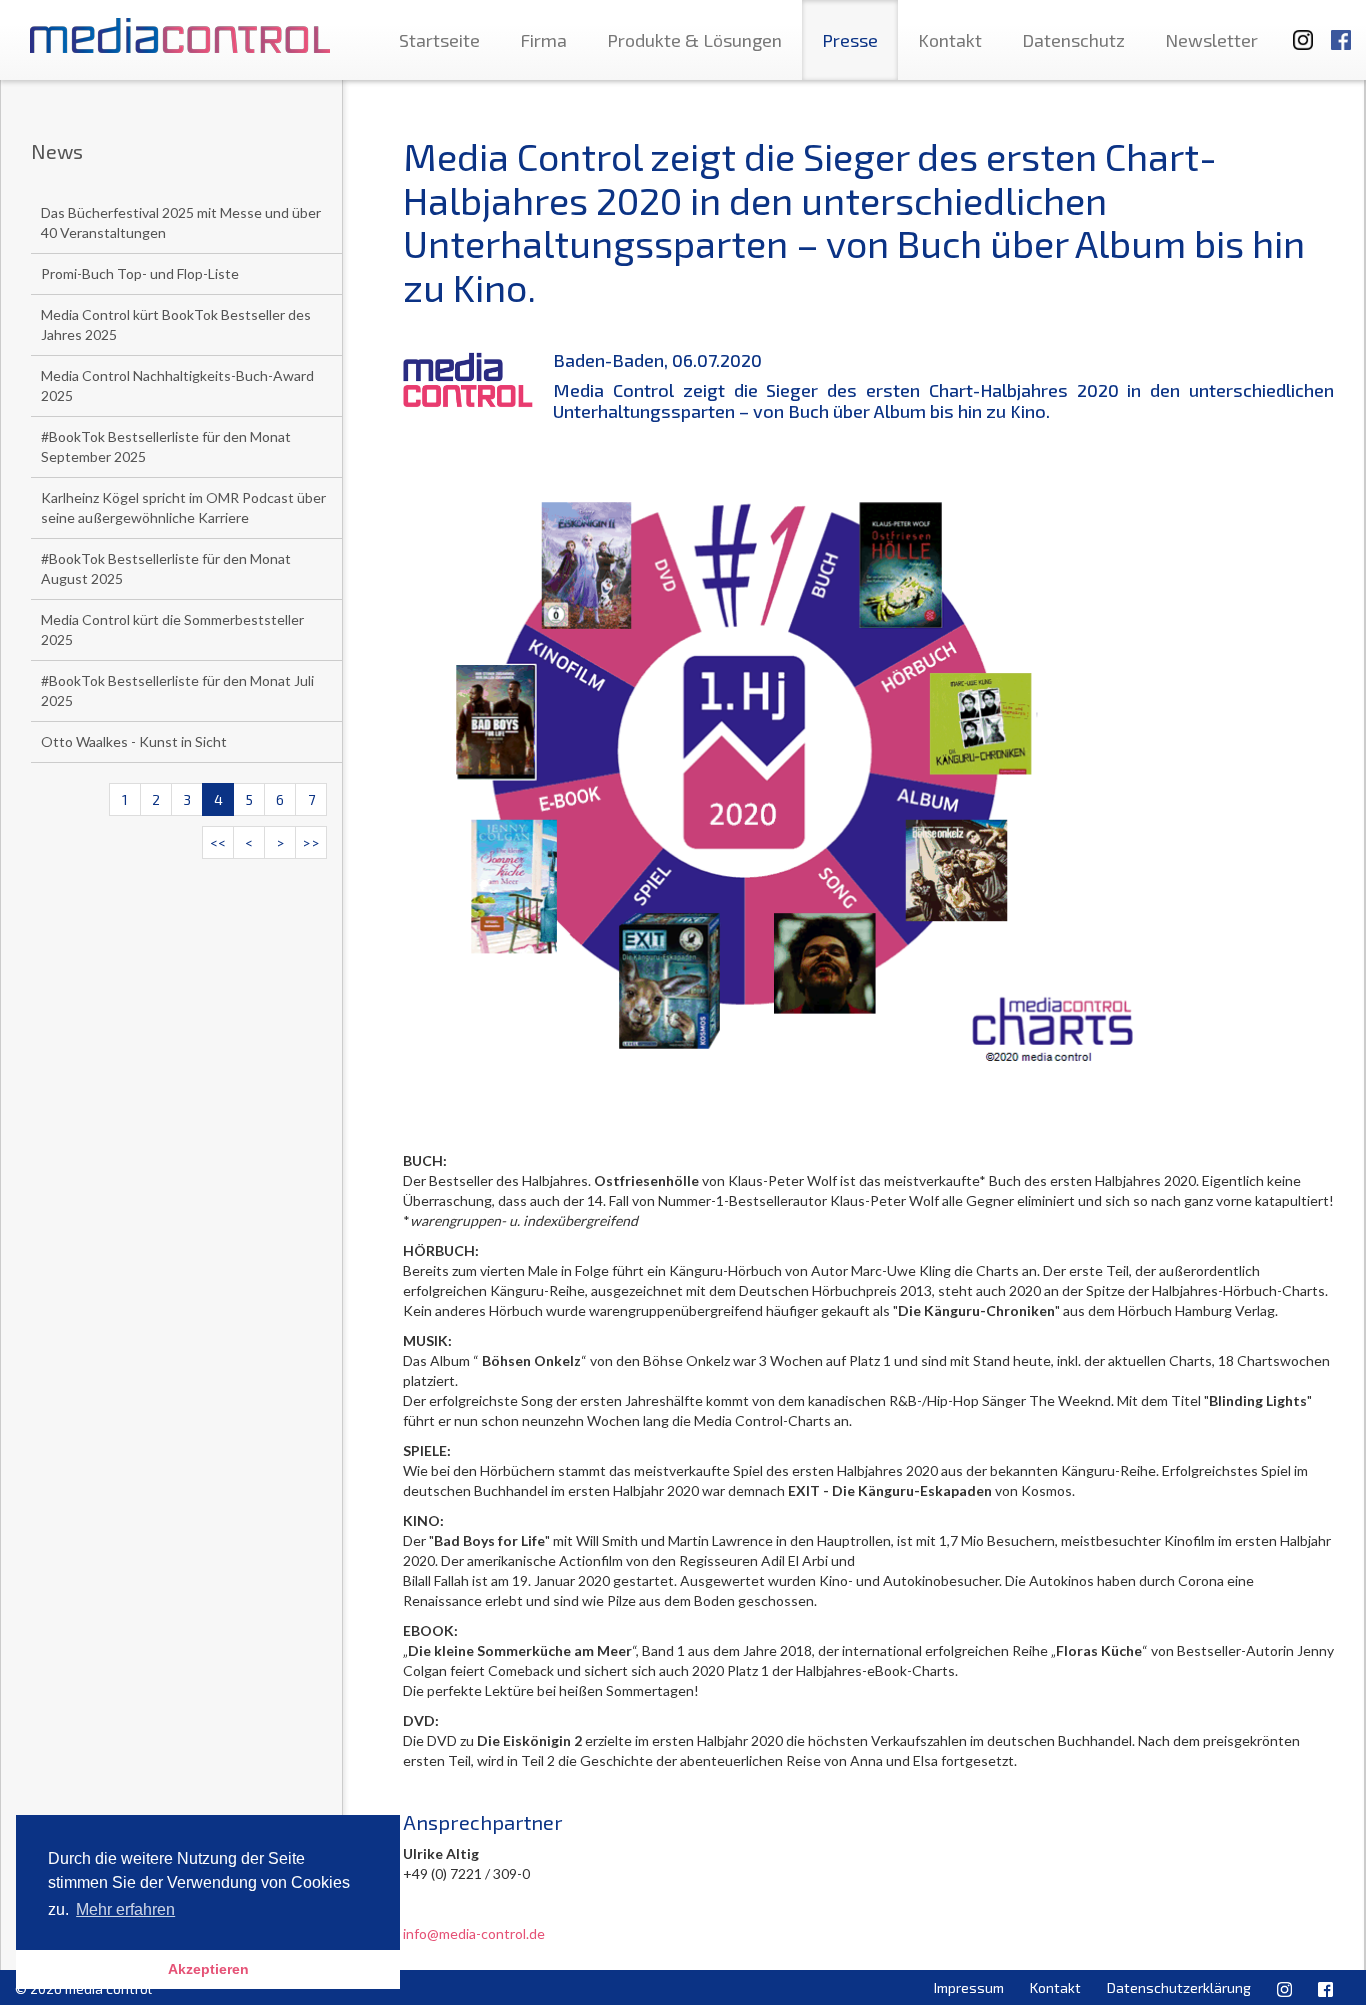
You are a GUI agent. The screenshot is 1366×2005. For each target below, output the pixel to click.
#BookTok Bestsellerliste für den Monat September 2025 (166, 446)
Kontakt (950, 40)
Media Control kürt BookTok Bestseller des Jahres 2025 (176, 324)
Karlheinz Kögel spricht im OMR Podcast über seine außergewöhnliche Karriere (183, 507)
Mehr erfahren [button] (125, 1909)
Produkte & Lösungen (694, 40)
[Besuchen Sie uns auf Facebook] (1341, 30)
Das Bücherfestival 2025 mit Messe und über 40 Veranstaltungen (181, 222)
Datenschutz (1073, 40)
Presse (850, 40)
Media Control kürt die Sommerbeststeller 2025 (172, 629)
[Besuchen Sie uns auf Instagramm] (1297, 30)
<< (218, 842)
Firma (543, 40)
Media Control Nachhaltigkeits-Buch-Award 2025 (177, 385)
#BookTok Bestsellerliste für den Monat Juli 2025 (177, 690)
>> (311, 842)
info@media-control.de (474, 1933)
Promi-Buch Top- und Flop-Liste (140, 273)
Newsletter (1211, 40)
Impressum (969, 1987)
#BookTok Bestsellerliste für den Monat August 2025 (166, 568)
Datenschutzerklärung (1179, 1987)
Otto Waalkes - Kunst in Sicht (134, 741)
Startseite (439, 40)
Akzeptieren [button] (208, 1969)
